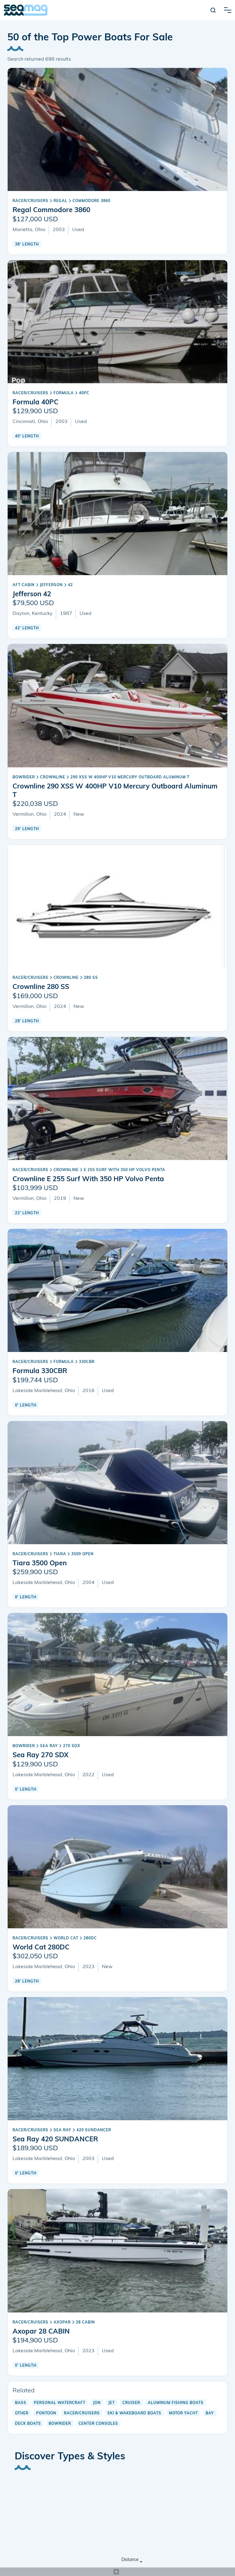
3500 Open (82, 1554)
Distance (130, 2560)
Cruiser (131, 2403)
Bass (21, 2403)
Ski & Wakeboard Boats (134, 2413)
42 (70, 585)
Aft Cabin (24, 585)
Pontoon (46, 2413)
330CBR (87, 1362)
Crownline (53, 777)
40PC (84, 393)
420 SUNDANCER (94, 2130)
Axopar (62, 2323)
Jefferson (51, 585)
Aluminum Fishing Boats (176, 2403)
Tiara (60, 1554)
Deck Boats (28, 2424)
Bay (210, 2413)
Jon (97, 2403)
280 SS (91, 978)
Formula (64, 393)
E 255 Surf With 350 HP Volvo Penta (125, 1170)
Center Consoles (98, 2424)
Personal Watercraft (60, 2403)
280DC (90, 1938)
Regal (60, 201)
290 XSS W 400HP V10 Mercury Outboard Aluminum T (130, 777)
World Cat (66, 1938)
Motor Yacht (183, 2413)
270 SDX (72, 1746)
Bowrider (24, 777)
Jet (112, 2403)
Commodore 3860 (91, 201)
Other (22, 2413)
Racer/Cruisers (30, 201)
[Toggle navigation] (228, 10)
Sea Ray (49, 1746)
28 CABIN (85, 2323)
